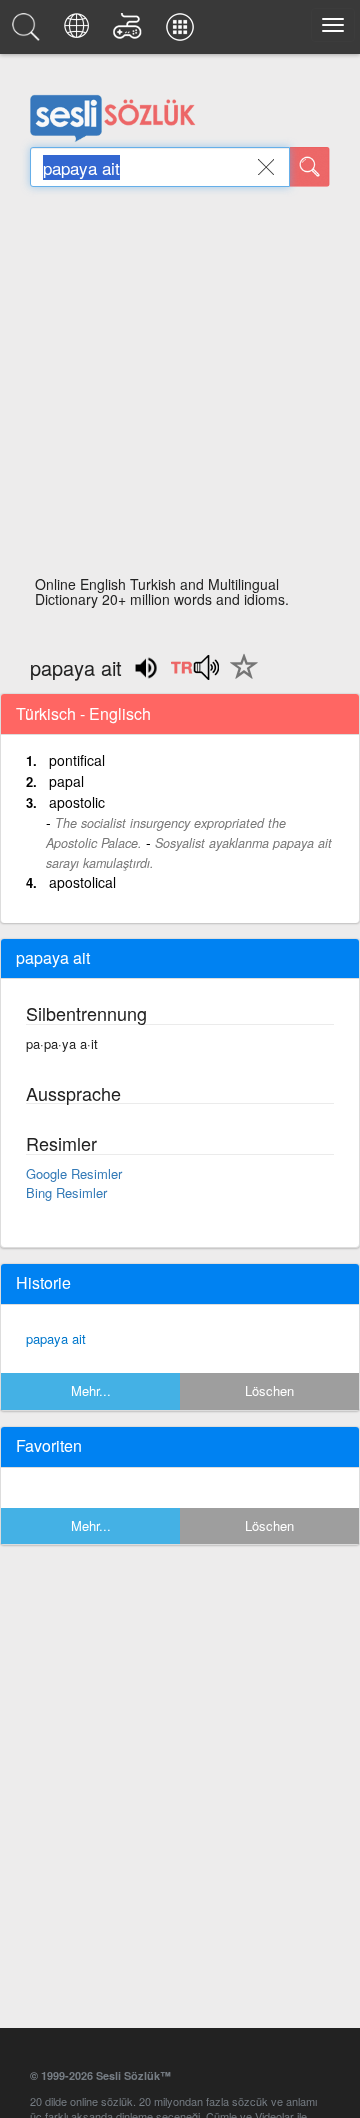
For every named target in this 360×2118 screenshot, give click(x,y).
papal (66, 781)
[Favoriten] (239, 678)
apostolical (82, 882)
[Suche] (310, 167)
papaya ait (56, 1338)
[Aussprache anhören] (194, 674)
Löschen (269, 1390)
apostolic (77, 802)
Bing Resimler (66, 1192)
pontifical (77, 760)
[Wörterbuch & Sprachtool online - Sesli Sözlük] (29, 32)
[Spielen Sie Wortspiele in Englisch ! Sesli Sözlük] (130, 32)
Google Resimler (74, 1173)
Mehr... (91, 1390)
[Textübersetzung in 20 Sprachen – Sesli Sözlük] (79, 32)
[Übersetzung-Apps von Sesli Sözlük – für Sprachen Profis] (183, 32)
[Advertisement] (180, 387)
